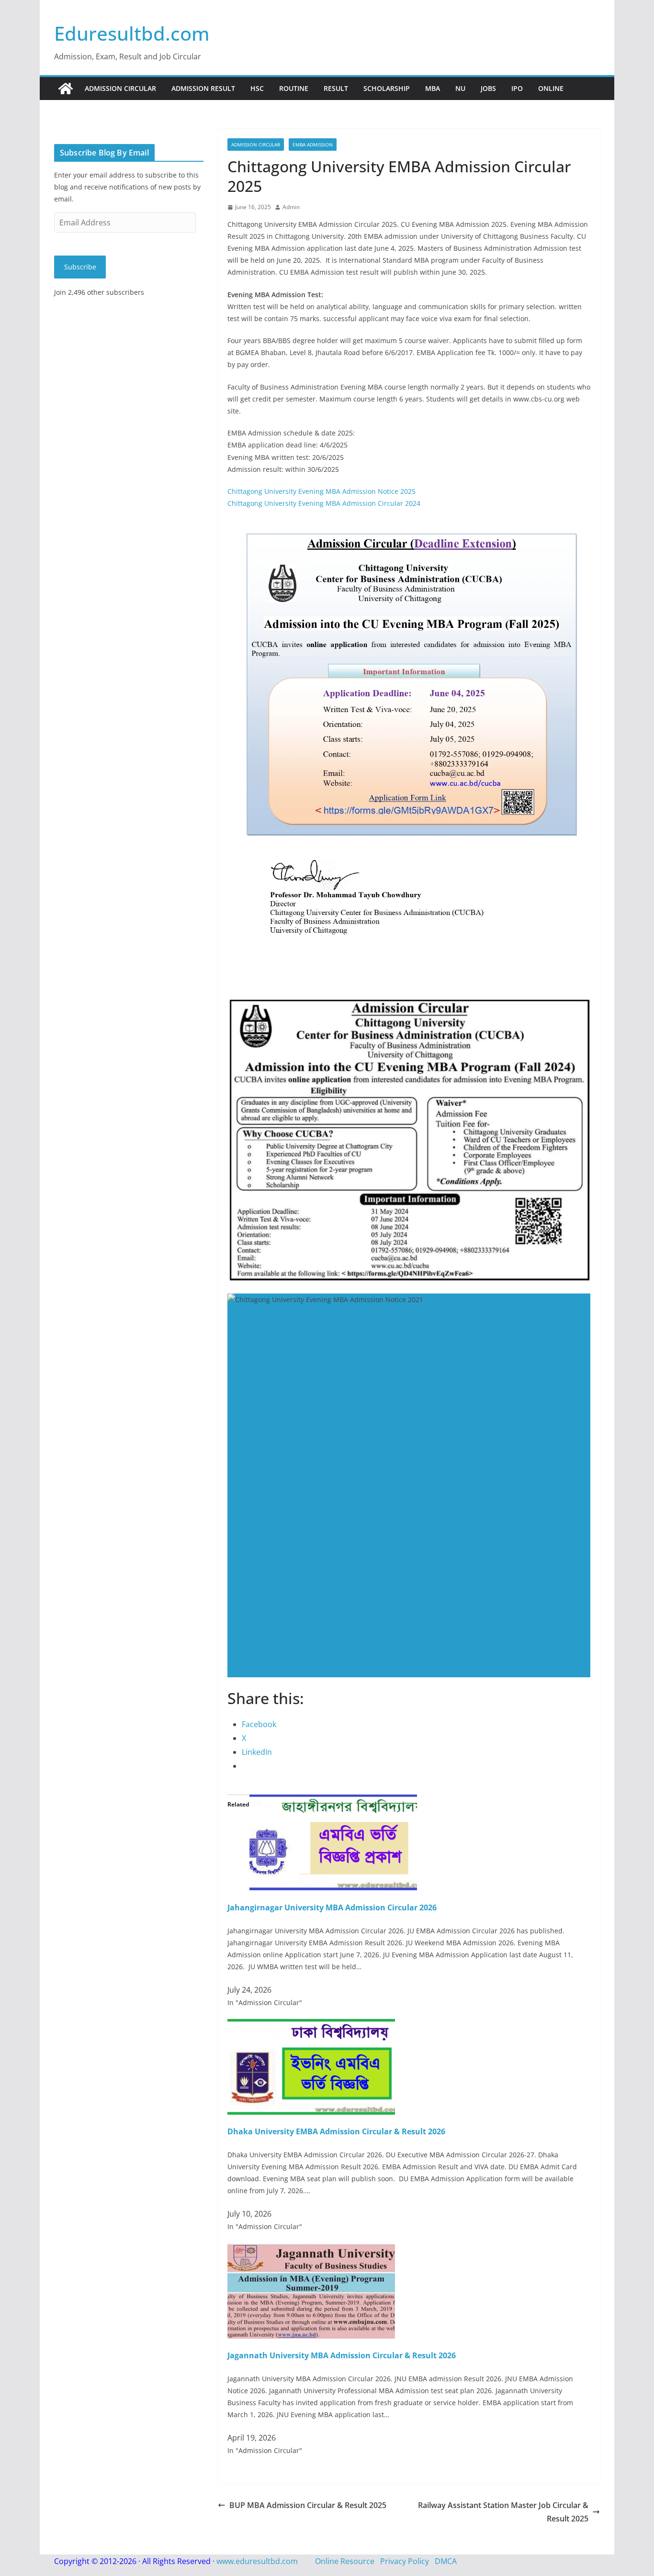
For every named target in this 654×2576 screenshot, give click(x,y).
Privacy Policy (405, 2561)
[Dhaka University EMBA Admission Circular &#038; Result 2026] (311, 2026)
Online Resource (345, 2561)
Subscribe (80, 267)
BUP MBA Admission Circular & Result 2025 (308, 2505)
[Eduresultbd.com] (66, 89)
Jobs (488, 88)
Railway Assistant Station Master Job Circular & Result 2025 (503, 2512)
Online (551, 88)
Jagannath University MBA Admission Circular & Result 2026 (342, 2355)
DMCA (446, 2561)
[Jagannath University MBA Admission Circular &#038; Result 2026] (311, 2250)
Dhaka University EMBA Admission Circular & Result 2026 (336, 2131)
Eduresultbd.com (132, 33)
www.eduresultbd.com (257, 2561)
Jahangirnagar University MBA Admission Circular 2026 (332, 1907)
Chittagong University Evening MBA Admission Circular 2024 (324, 503)
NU (460, 88)
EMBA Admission (313, 145)
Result (336, 88)
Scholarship (387, 88)
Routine (294, 88)
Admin (291, 207)
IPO (517, 88)
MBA (433, 88)
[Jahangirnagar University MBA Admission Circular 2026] (333, 1801)
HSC (257, 88)
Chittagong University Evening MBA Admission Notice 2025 (321, 491)
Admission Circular (120, 88)
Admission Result (203, 88)
